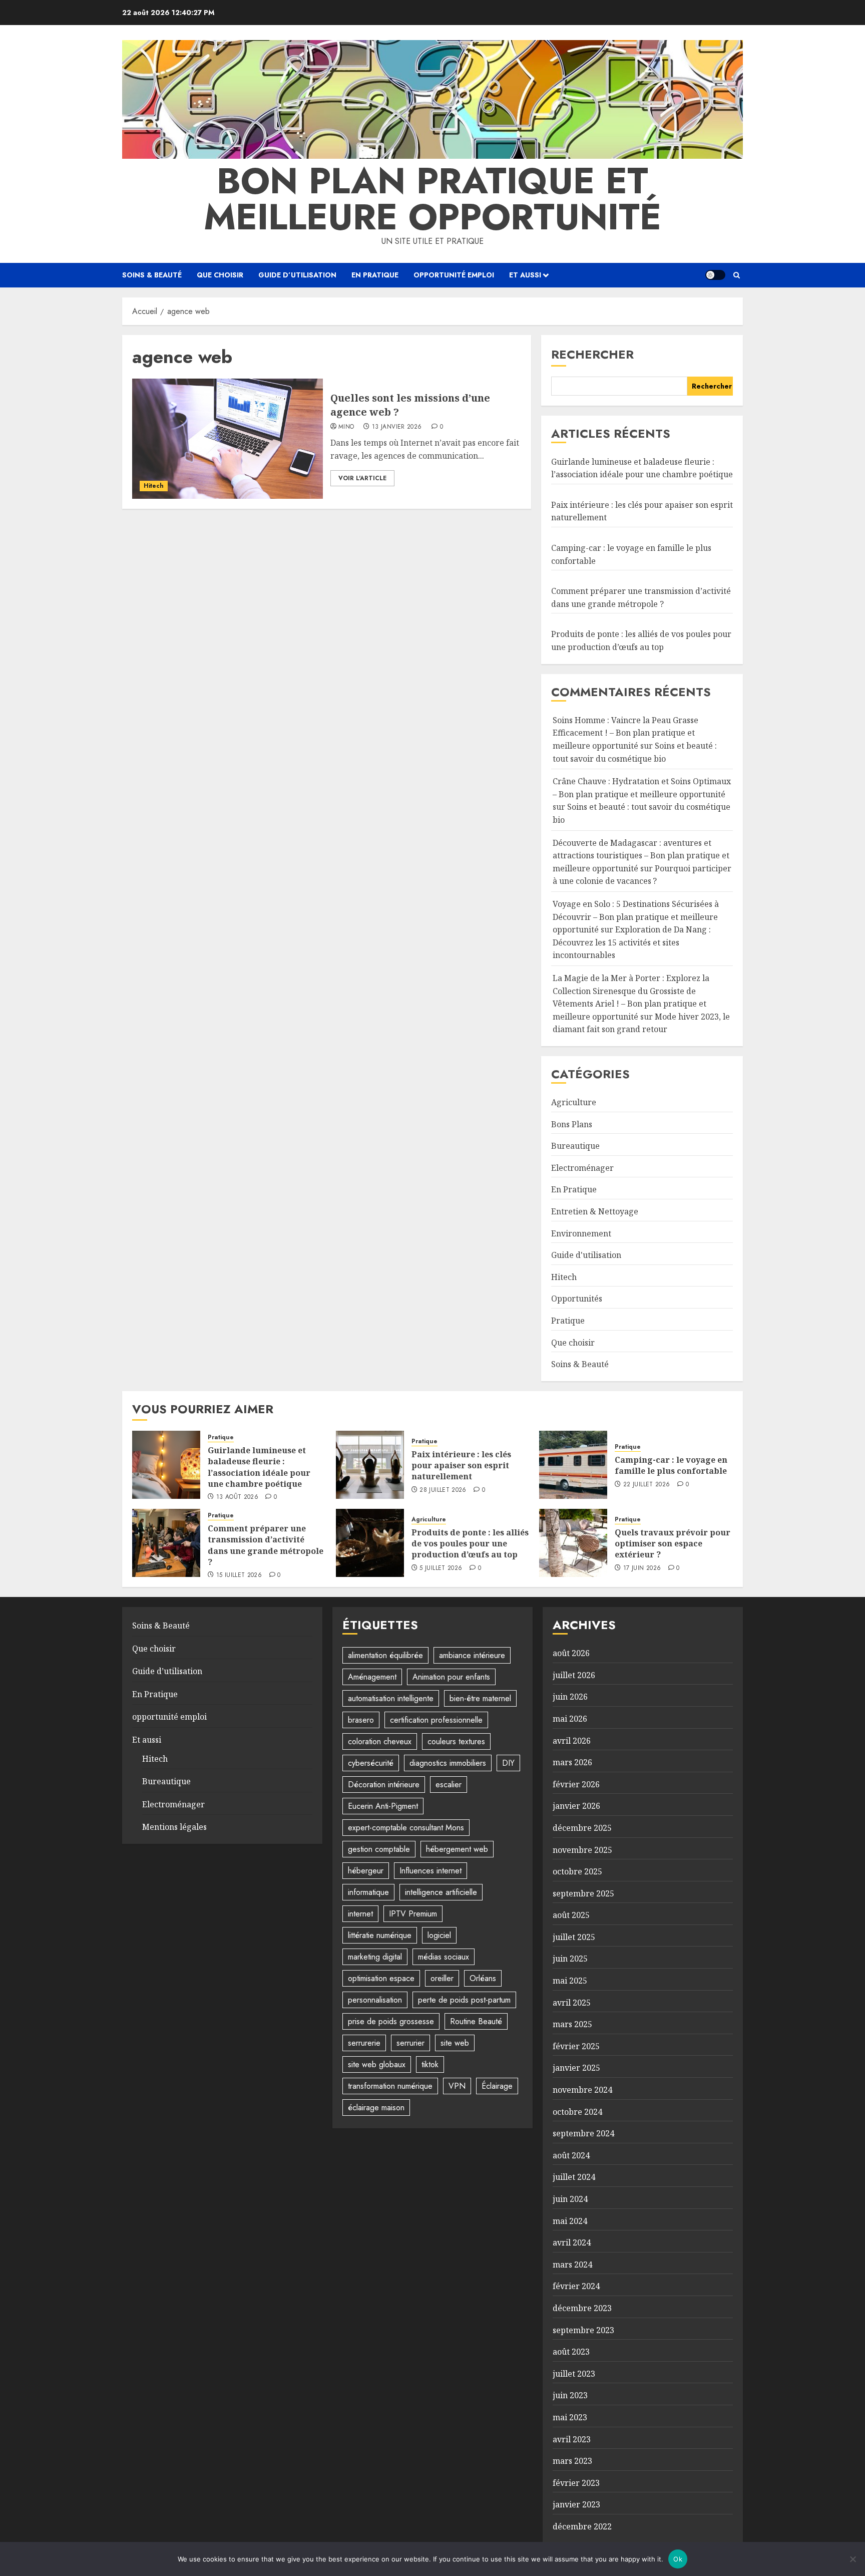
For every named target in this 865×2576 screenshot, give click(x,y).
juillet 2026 (574, 1675)
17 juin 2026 (642, 1568)
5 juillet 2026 (441, 1568)
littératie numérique (380, 1935)
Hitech (154, 486)
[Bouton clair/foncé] (715, 275)
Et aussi (525, 275)
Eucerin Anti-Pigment (383, 1806)
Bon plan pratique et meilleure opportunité (432, 199)
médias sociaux (444, 1957)
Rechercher (592, 354)
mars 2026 (572, 1762)
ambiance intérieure (472, 1655)
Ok (678, 2559)
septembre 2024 (583, 2133)
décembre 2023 (582, 2308)
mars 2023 (572, 2461)
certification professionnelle (436, 1720)
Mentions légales (174, 1827)
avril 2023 (572, 2439)
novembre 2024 (582, 2090)
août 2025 (571, 1915)
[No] (852, 2559)
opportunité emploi (454, 275)
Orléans (483, 1978)
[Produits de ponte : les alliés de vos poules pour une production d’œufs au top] (370, 1543)
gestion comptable (379, 1849)
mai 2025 (570, 1981)
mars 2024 (572, 2265)
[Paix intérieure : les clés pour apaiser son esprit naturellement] (370, 1465)
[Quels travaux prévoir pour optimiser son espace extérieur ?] (573, 1543)
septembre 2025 (583, 1893)
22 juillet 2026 (646, 1485)
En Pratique (375, 275)
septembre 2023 (583, 2330)
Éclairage (497, 2086)
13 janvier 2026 (397, 427)
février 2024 (576, 2286)
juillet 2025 (574, 1937)
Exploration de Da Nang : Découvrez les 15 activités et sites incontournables (632, 942)
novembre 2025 (582, 1850)
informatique (368, 1892)
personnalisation (375, 2000)
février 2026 (576, 1784)
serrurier (410, 2043)
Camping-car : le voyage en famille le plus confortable (671, 1465)
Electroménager (582, 1168)
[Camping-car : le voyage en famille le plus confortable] (573, 1465)
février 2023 (576, 2483)
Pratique (568, 1321)
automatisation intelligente (391, 1698)
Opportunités (577, 1299)
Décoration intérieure (384, 1785)
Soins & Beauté (152, 275)
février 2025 (576, 2046)
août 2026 (571, 1653)
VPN (457, 2086)
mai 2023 (570, 2417)
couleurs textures (456, 1741)
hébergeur (366, 1871)
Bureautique (575, 1146)
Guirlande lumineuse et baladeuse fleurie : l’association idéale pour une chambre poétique (259, 1467)
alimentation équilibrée (385, 1655)
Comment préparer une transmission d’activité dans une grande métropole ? (266, 1545)
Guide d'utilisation (586, 1255)
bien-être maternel (480, 1698)
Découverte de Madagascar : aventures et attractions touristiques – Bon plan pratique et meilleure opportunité (641, 856)
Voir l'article (362, 478)
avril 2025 (572, 2003)
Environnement (581, 1233)
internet (360, 1914)
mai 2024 (570, 2221)
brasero (361, 1720)
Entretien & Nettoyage (595, 1211)
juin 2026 (570, 1697)
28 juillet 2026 (443, 1490)
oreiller (442, 1978)
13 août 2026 (237, 1497)
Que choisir (220, 275)
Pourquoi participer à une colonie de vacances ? (642, 875)
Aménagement (372, 1677)
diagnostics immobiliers (448, 1763)
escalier (449, 1785)
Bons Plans (572, 1124)
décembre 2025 (582, 1828)
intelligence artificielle (441, 1892)
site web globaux (377, 2064)
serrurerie (364, 2043)
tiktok (430, 2064)
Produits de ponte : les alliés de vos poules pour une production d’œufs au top (470, 1544)
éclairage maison (376, 2108)
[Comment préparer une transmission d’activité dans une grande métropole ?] (166, 1543)
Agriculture (574, 1102)
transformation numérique (390, 2086)
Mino (346, 427)
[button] (737, 275)
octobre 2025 (577, 1871)
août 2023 (571, 2352)
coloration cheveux (380, 1741)
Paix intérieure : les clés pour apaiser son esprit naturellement (461, 1466)
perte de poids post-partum (464, 2000)
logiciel (439, 1935)
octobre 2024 (577, 2112)
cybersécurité (371, 1763)
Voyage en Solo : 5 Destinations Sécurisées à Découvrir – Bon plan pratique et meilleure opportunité (636, 917)
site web (455, 2043)
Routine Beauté (476, 2021)
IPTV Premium (413, 1914)
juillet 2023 (574, 2374)
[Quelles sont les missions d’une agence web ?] (228, 439)
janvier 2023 (576, 2504)
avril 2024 (572, 2242)
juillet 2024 (574, 2177)
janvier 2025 (576, 2068)
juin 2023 (570, 2395)
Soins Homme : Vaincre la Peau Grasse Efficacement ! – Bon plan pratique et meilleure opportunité (625, 733)
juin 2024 (570, 2199)
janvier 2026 (576, 1806)
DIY (508, 1763)
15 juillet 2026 (239, 1575)
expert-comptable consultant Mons (406, 1828)
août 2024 (571, 2155)
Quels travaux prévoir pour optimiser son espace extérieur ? (673, 1544)
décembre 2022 (582, 2526)
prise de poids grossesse (391, 2021)
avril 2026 (572, 1741)
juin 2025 (570, 1959)
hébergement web (457, 1849)
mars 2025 (572, 2024)
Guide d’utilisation (297, 275)
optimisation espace (381, 1978)
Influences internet (430, 1871)
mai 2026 (570, 1719)
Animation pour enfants (451, 1677)
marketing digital (375, 1957)
